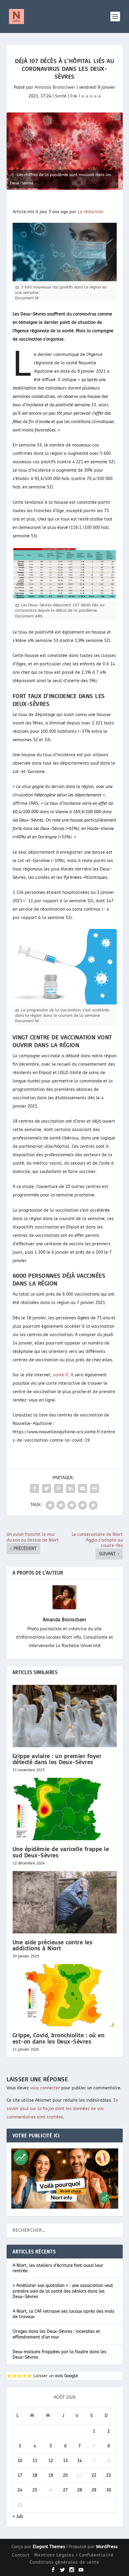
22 (94, 2475)
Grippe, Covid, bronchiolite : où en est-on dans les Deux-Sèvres (59, 2038)
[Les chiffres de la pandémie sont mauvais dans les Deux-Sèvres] (65, 151)
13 (65, 2461)
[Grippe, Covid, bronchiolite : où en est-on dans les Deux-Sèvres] (65, 1995)
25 (35, 2490)
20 (65, 2475)
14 (79, 2461)
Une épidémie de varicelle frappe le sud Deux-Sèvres (61, 1852)
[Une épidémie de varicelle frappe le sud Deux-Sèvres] (65, 1809)
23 (109, 2475)
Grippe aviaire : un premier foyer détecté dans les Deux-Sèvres (57, 1759)
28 (79, 2490)
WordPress (107, 2547)
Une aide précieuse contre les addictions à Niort (53, 1945)
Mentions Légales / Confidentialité (74, 2555)
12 (51, 2461)
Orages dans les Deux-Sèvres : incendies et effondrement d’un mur (56, 2334)
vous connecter (45, 2088)
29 (94, 2490)
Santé (61, 96)
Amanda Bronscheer (55, 87)
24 (20, 2490)
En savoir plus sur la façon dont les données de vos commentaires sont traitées (62, 2109)
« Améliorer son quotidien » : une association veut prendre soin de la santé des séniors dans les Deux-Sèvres (63, 2291)
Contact (21, 2555)
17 (20, 2475)
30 (109, 2490)
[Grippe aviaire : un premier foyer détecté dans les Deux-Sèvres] (65, 1716)
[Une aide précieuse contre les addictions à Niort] (65, 1902)
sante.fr (61, 1375)
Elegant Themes (49, 2547)
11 (35, 2461)
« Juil (18, 2516)
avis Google (66, 2376)
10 (20, 2461)
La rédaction (90, 212)
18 (35, 2475)
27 (65, 2490)
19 (51, 2475)
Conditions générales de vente (64, 2562)
